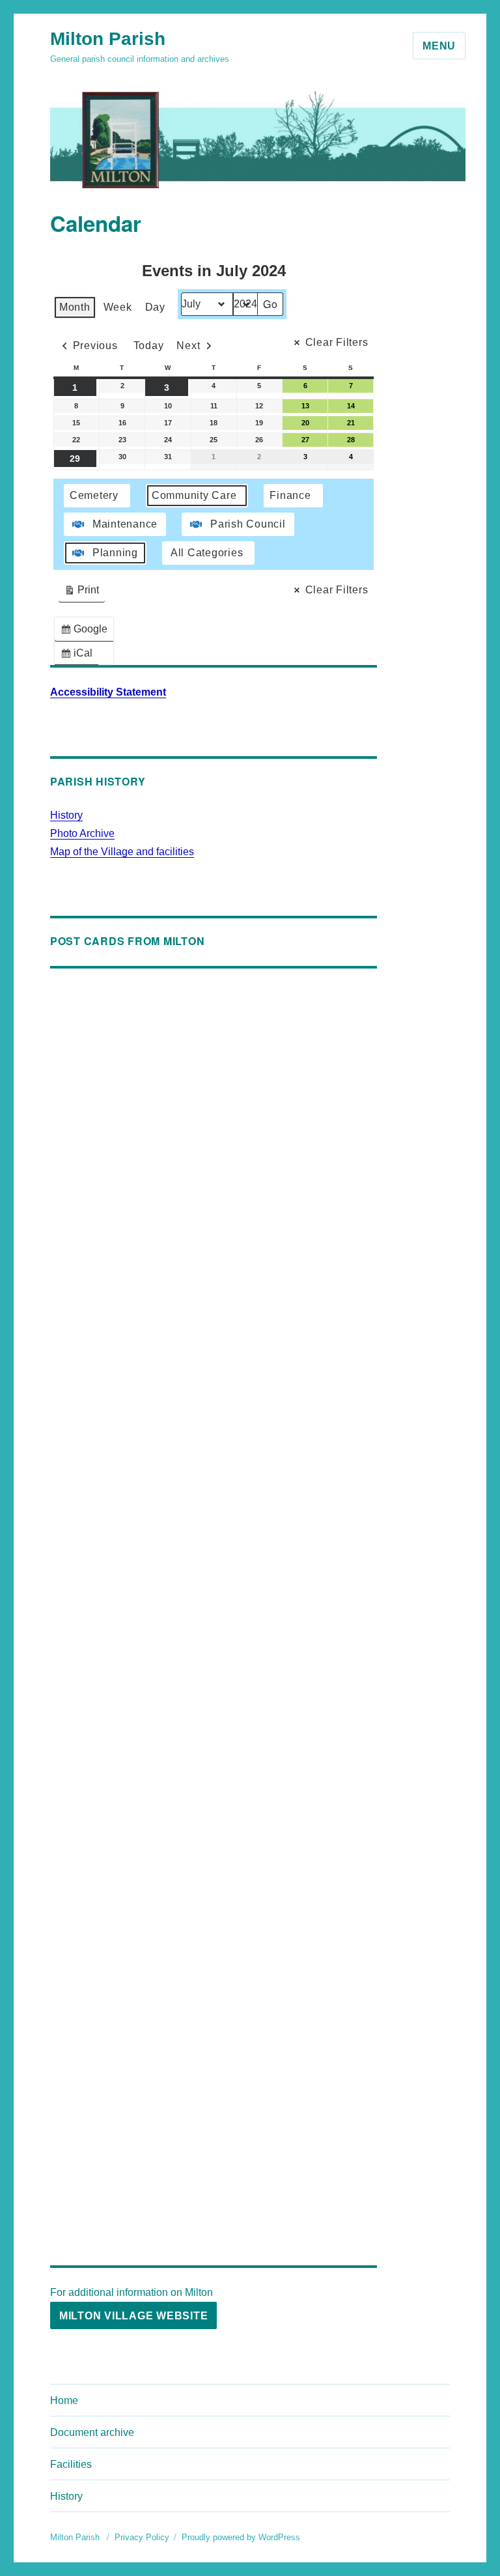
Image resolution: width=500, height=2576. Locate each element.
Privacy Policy (142, 2537)
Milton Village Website (134, 2316)
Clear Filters (337, 342)
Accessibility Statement (108, 692)
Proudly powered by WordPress (241, 2537)
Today (149, 346)
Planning (115, 553)
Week (118, 307)
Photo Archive (82, 833)
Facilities (71, 2464)
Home (64, 2400)
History (66, 815)
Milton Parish (108, 39)
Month (75, 307)
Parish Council (248, 524)
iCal (79, 656)
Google (87, 632)
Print (81, 593)
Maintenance (125, 524)
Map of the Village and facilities (122, 852)
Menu (439, 46)
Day (155, 307)
